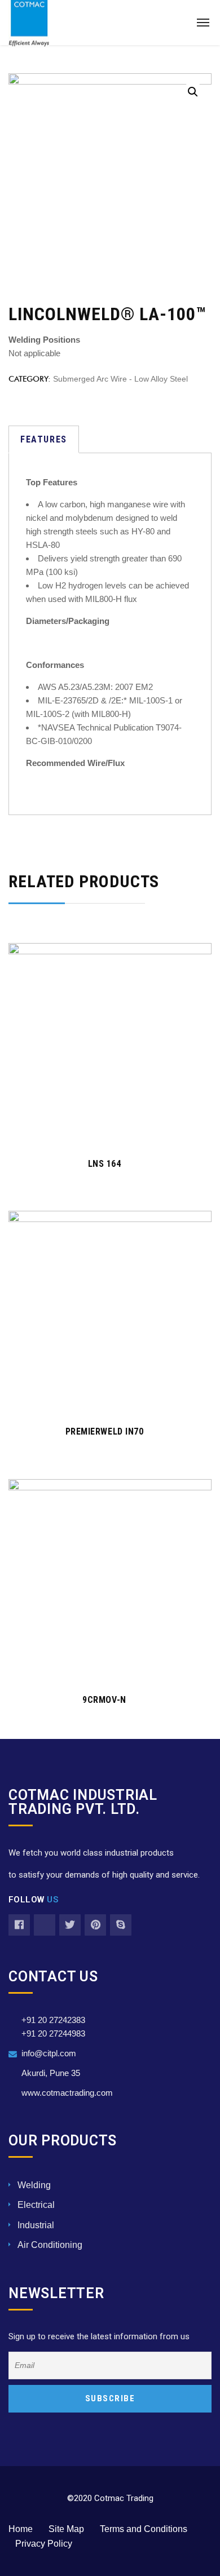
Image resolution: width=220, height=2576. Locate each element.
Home (21, 2529)
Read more (104, 1130)
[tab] (44, 439)
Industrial (36, 2225)
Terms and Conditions (144, 2529)
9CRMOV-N (104, 1700)
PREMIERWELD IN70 (105, 1431)
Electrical (36, 2205)
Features (44, 439)
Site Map (66, 2529)
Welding (34, 2185)
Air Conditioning (50, 2245)
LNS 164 (105, 1164)
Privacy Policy (44, 2544)
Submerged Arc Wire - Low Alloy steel (120, 379)
